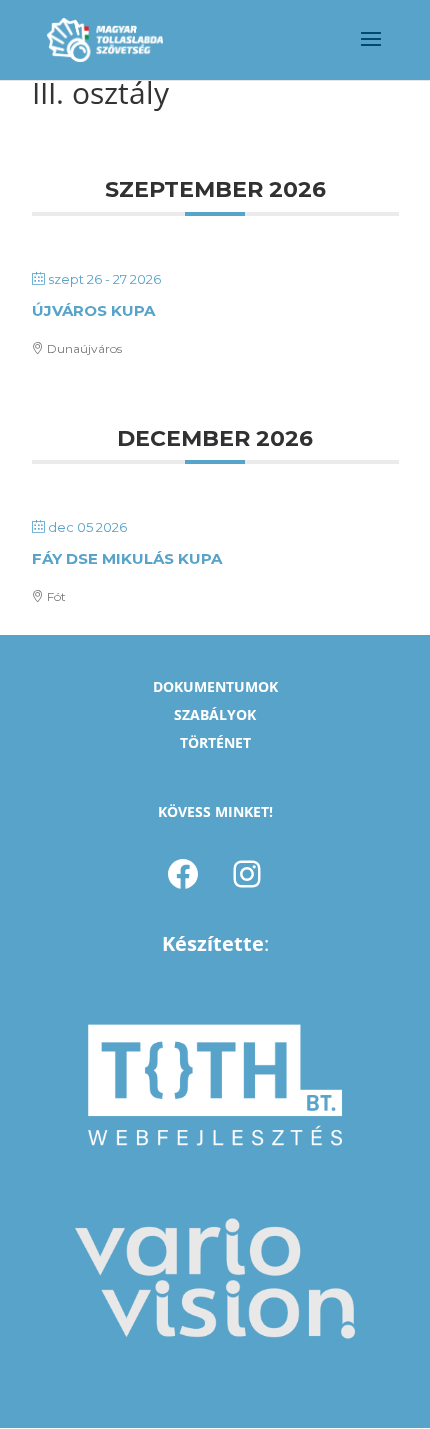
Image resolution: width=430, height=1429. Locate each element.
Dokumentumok (215, 686)
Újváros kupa (93, 310)
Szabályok (215, 714)
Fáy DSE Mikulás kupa (127, 558)
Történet (215, 742)
